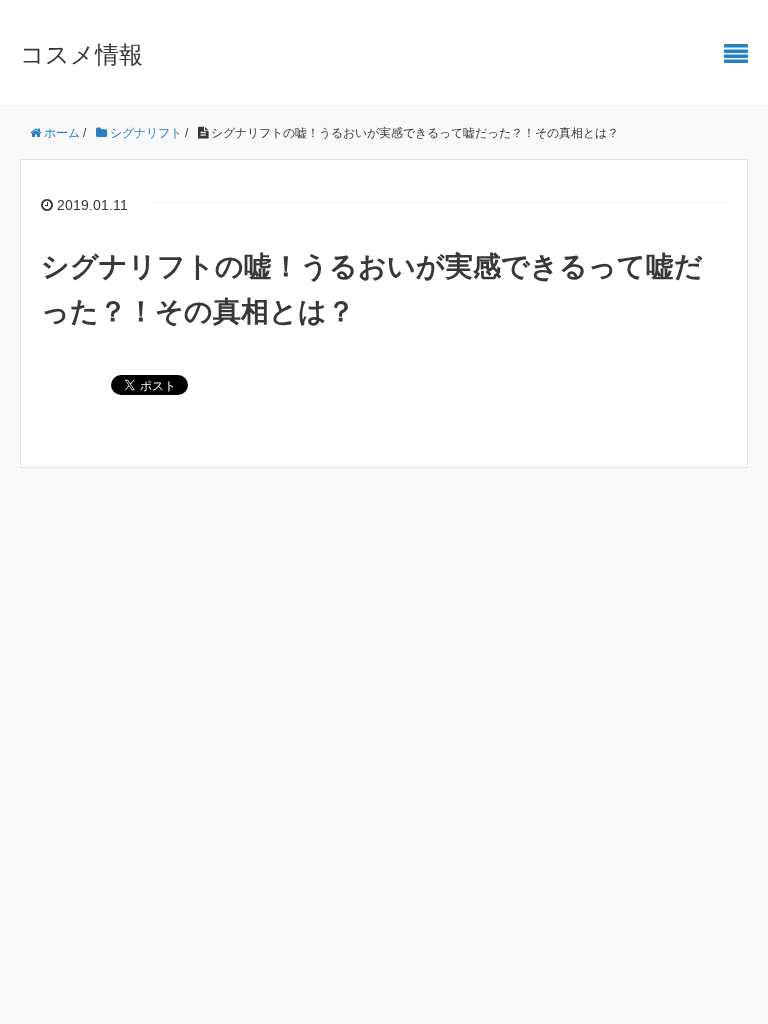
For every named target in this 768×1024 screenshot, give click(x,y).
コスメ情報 (81, 54)
